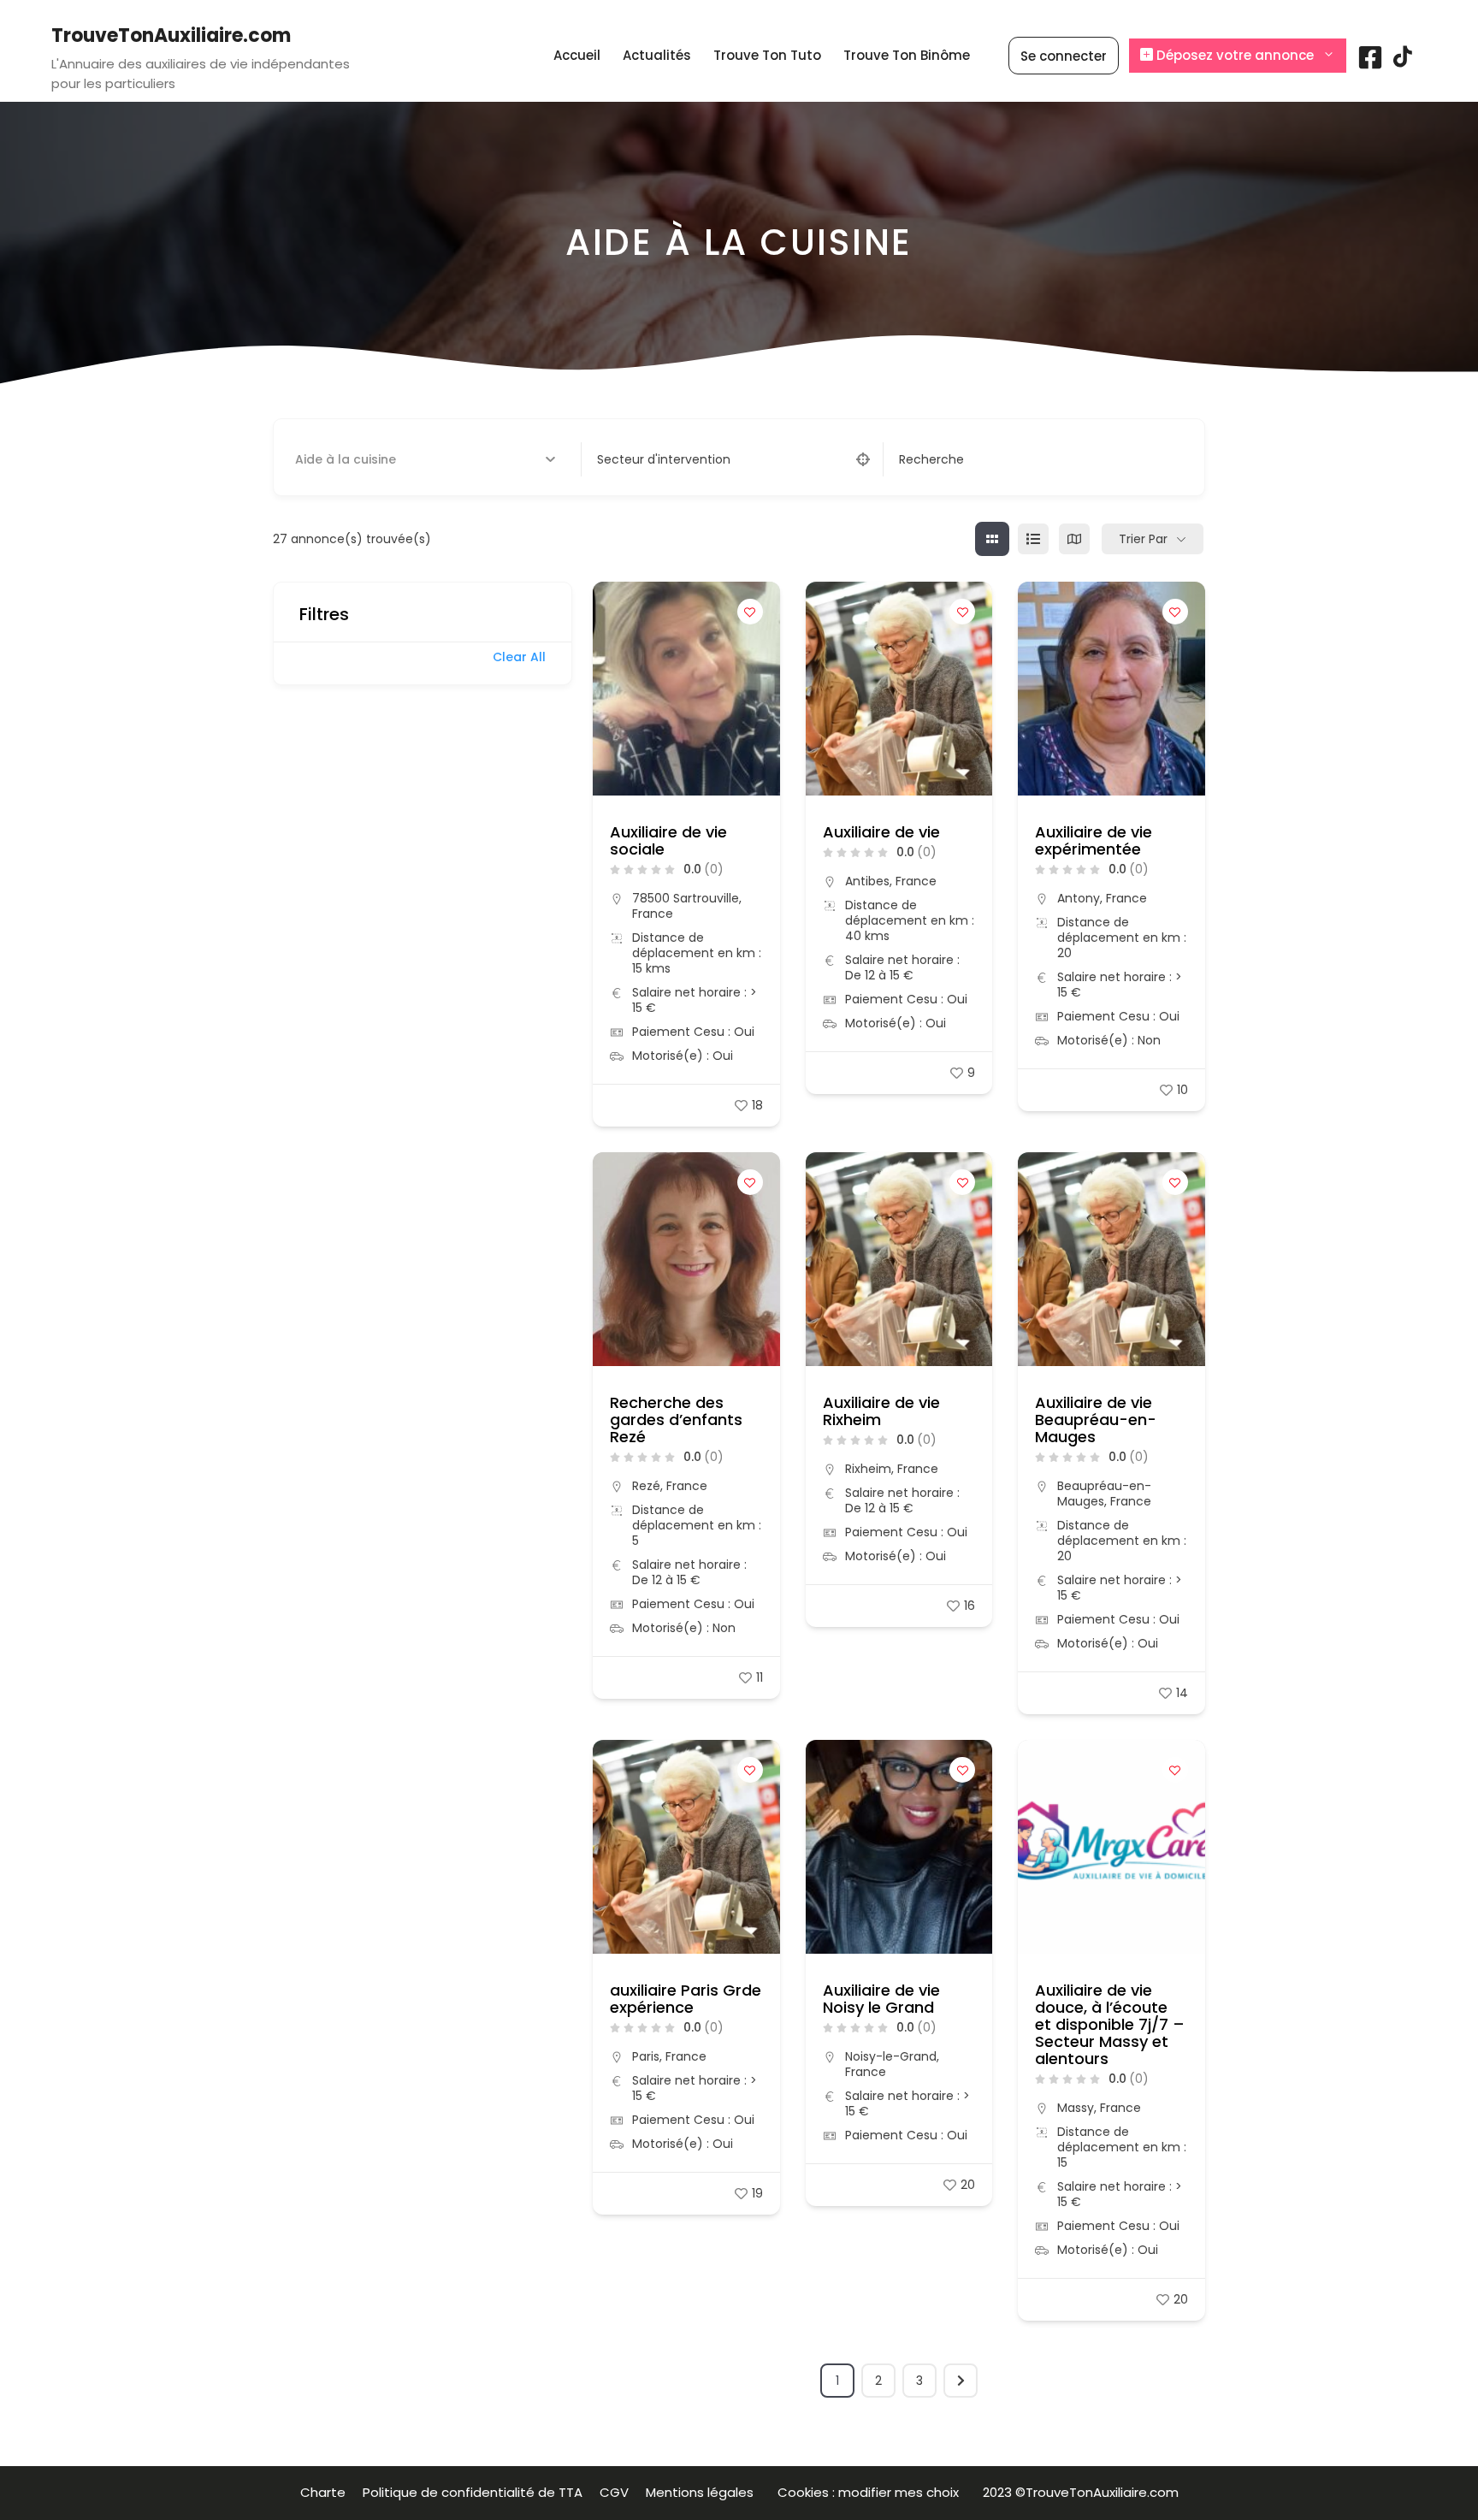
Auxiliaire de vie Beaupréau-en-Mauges (1096, 1420)
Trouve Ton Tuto (767, 55)
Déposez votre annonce (1233, 55)
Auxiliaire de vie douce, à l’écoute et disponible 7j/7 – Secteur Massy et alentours (1110, 2024)
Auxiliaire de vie (881, 832)
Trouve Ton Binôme (907, 55)
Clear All (519, 657)
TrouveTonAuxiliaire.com (171, 35)
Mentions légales (703, 2492)
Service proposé (343, 459)
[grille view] (992, 539)
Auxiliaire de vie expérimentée (1094, 840)
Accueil (577, 55)
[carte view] (1074, 539)
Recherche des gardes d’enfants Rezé (676, 1420)
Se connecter (1064, 56)
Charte (323, 2492)
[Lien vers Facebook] (1370, 64)
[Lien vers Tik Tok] (1403, 63)
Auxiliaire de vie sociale (668, 840)
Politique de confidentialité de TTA (473, 2492)
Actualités (657, 55)
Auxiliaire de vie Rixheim (881, 1411)
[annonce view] (1033, 539)
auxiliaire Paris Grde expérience (686, 1999)
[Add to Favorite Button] (750, 612)
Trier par (1143, 539)
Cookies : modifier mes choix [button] (872, 2492)
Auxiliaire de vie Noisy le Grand (881, 1999)
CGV (614, 2492)
